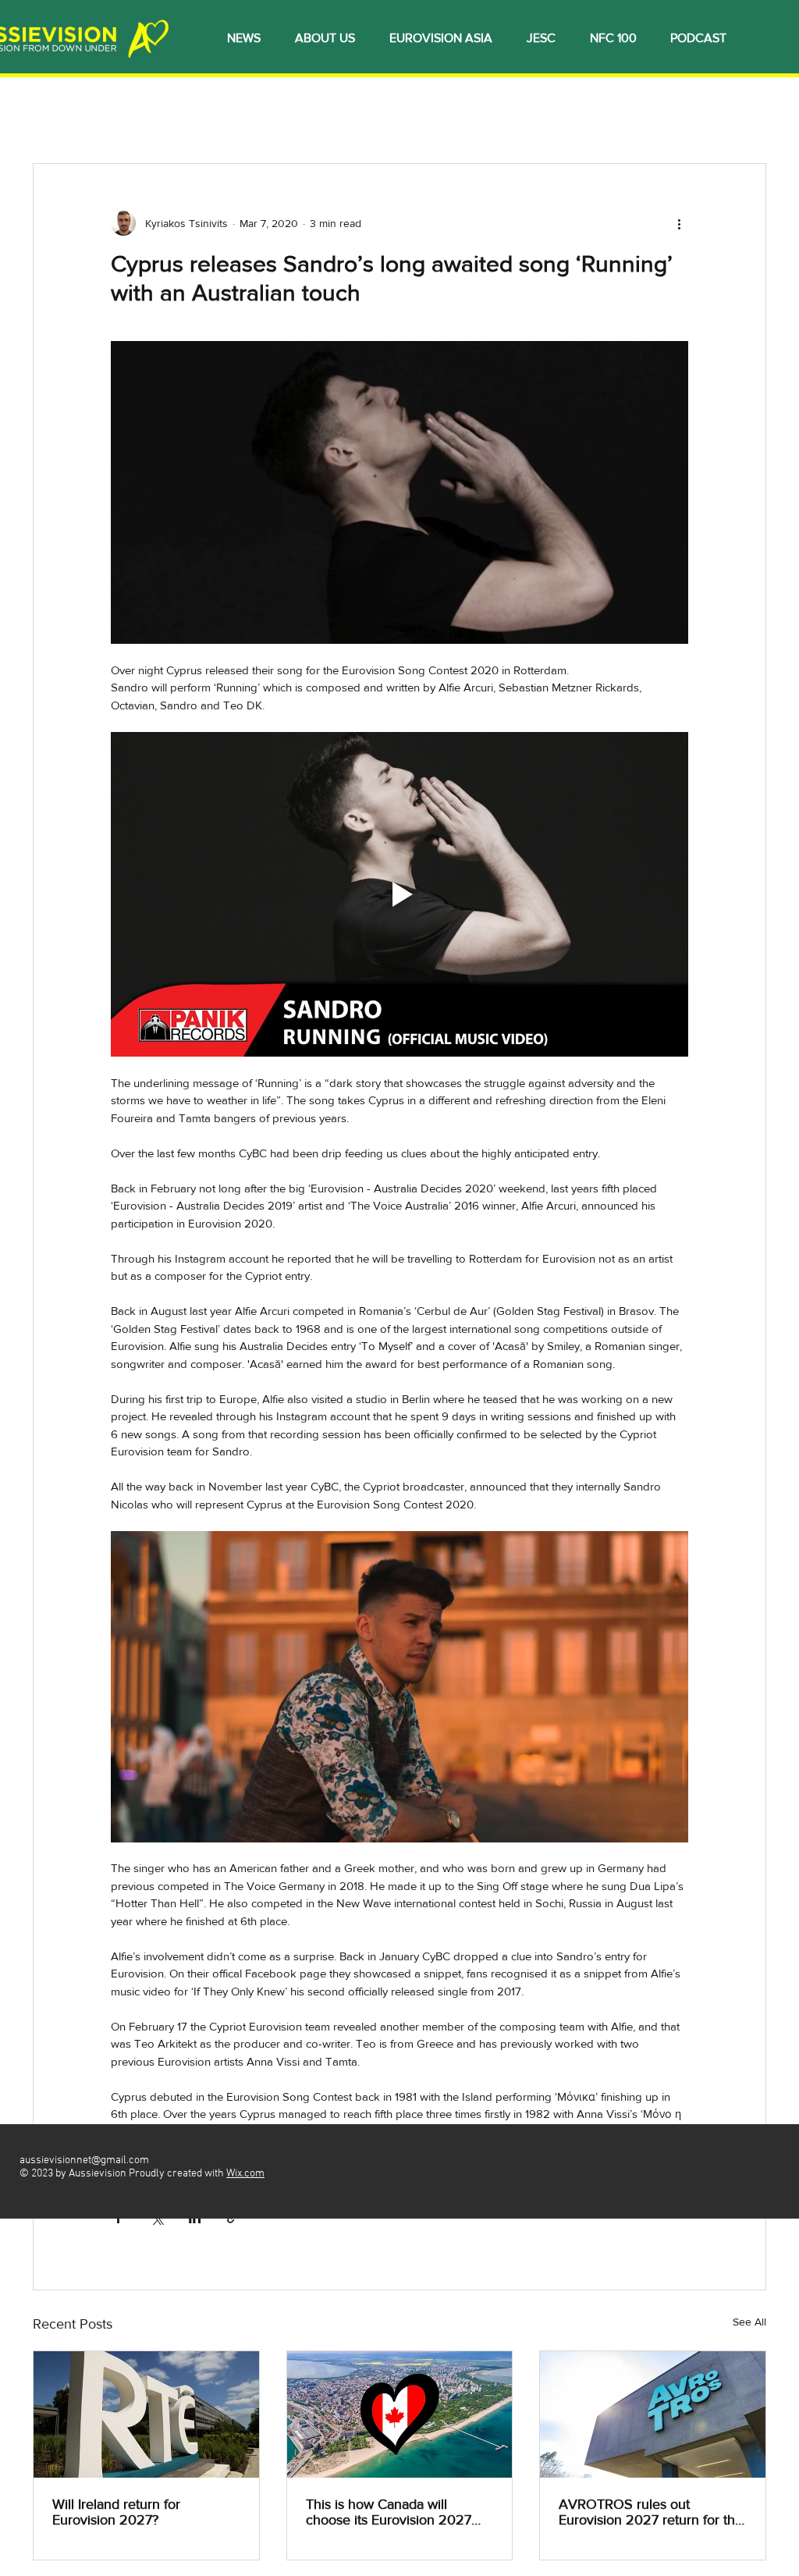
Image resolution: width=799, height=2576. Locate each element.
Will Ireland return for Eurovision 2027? (116, 2512)
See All (749, 2322)
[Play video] (399, 894)
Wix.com (245, 2174)
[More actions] (679, 223)
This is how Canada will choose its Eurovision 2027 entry (389, 2512)
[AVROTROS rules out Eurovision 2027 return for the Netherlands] (653, 2414)
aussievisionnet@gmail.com (84, 2160)
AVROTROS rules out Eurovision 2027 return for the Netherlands (651, 2512)
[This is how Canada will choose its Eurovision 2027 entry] (400, 2414)
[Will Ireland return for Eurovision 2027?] (146, 2414)
